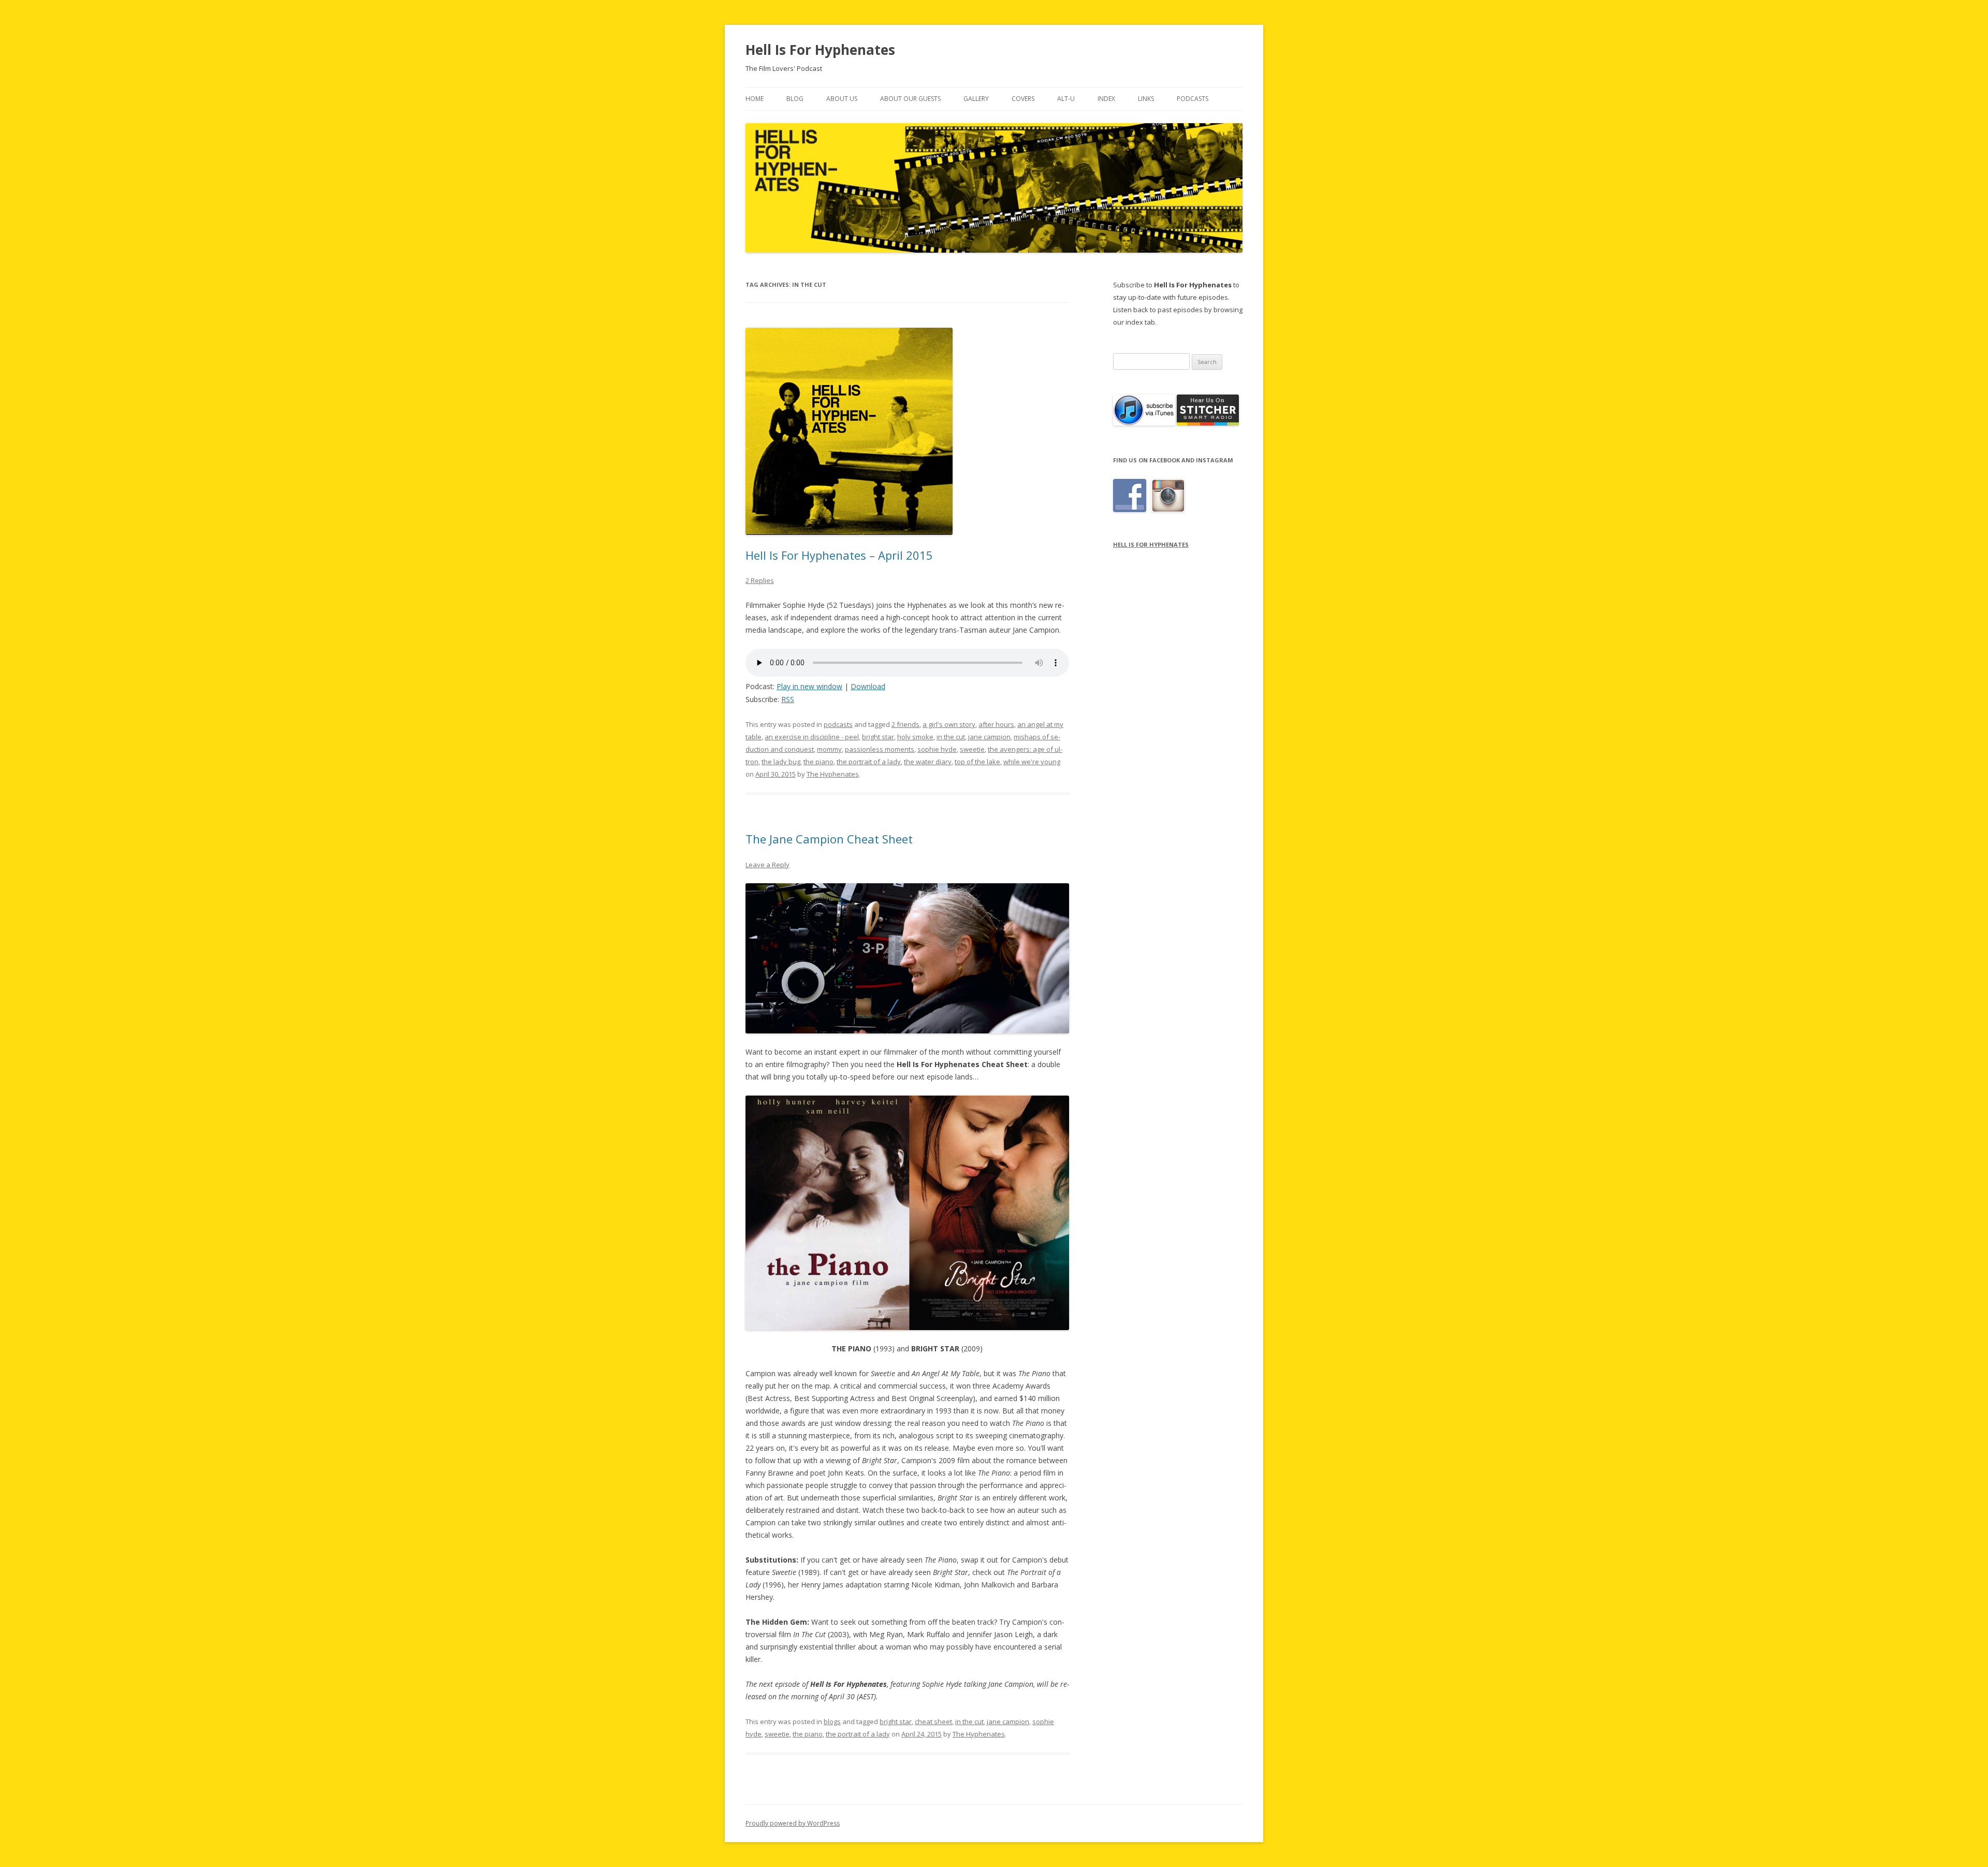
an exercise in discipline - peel (812, 737)
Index (1106, 99)
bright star (878, 737)
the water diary (928, 762)
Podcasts (1193, 99)
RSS (788, 699)
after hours (996, 724)
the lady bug (781, 762)
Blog (795, 99)
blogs (832, 1722)
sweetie (972, 749)
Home (755, 99)
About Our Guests (910, 99)
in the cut (951, 737)
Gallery (976, 99)
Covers (1023, 99)
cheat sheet (933, 1722)
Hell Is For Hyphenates (820, 50)
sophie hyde (937, 749)
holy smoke (915, 737)
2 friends (905, 724)
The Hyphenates (833, 774)
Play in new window (809, 686)
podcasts (838, 724)
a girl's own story (949, 724)
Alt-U (1066, 99)
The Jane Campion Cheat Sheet (829, 839)
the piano (818, 762)
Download (868, 686)
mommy (829, 749)
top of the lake (977, 762)
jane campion (989, 737)
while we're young (1032, 762)
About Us (842, 99)
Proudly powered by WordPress (793, 1823)
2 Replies (760, 580)
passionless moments (880, 749)
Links (1146, 99)
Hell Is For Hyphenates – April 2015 (839, 555)
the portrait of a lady (869, 762)
